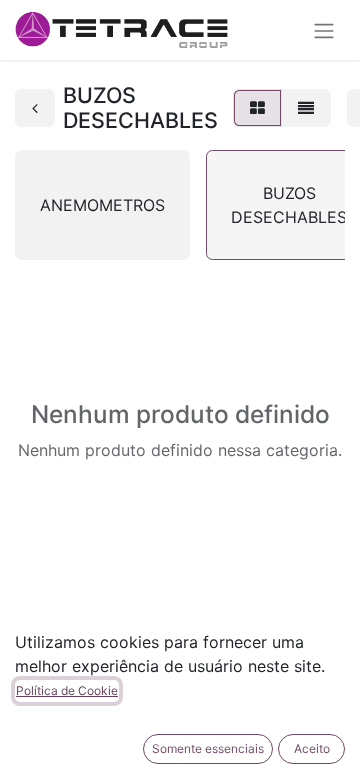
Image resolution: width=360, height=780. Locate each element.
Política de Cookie (67, 690)
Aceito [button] (312, 748)
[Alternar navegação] (324, 30)
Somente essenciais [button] (208, 748)
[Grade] (257, 108)
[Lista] (306, 108)
